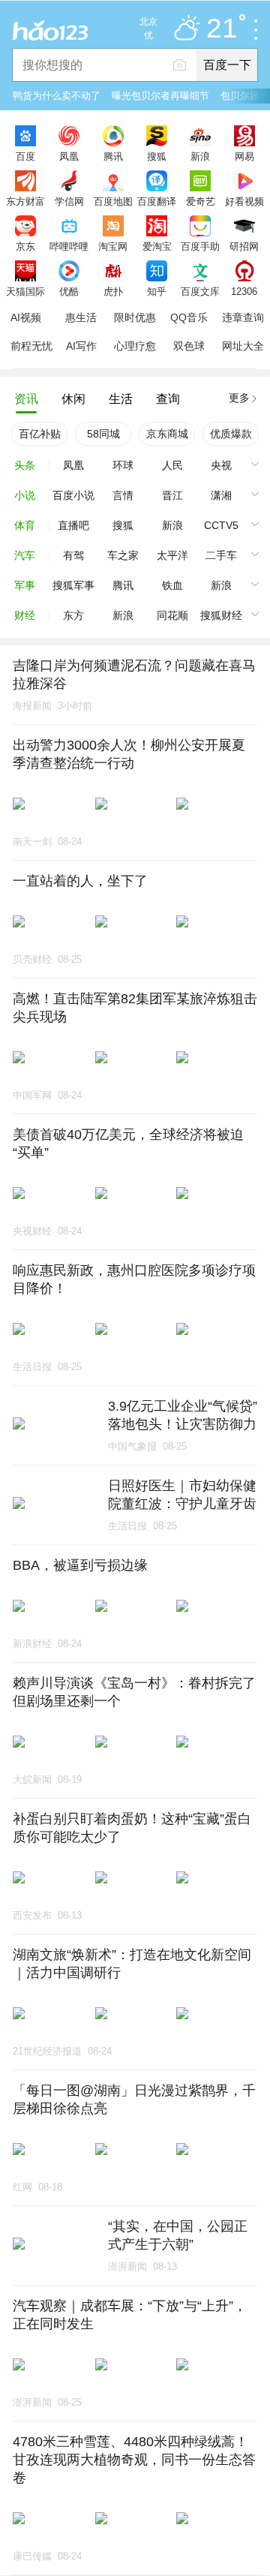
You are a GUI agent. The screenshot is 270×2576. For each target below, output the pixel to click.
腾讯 (113, 156)
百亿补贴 (40, 434)
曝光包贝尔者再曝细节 (160, 96)
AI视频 (26, 317)
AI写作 (81, 346)
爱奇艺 (201, 201)
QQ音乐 (189, 317)
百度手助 (200, 246)
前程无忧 (31, 346)
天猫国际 (25, 291)
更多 (239, 398)
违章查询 (243, 317)
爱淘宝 (157, 246)
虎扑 (113, 291)
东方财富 (25, 201)
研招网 (244, 246)
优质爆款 (231, 434)
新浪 (200, 156)
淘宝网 (113, 246)
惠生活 (81, 317)
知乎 (157, 291)
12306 (244, 291)
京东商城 (167, 434)
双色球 (189, 346)
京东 (25, 246)
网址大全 (243, 346)
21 (222, 29)
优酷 (69, 291)
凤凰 (69, 156)
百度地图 (113, 201)
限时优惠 (135, 317)
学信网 (69, 201)
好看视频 (244, 201)
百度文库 (200, 291)
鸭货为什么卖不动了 (57, 96)
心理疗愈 (135, 346)
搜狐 (157, 156)
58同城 (103, 434)
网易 (244, 156)
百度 (25, 156)
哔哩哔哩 (69, 246)
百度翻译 (157, 201)
